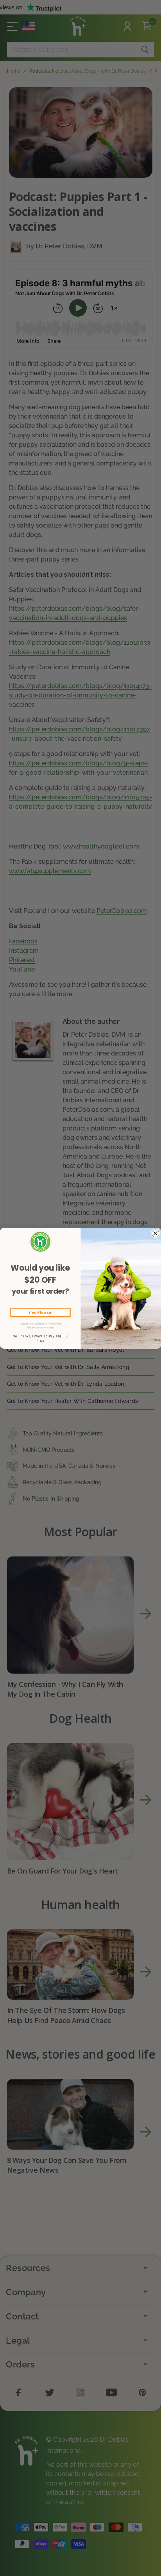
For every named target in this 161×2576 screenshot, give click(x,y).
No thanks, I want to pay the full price (40, 1338)
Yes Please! (40, 1312)
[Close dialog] (155, 1233)
